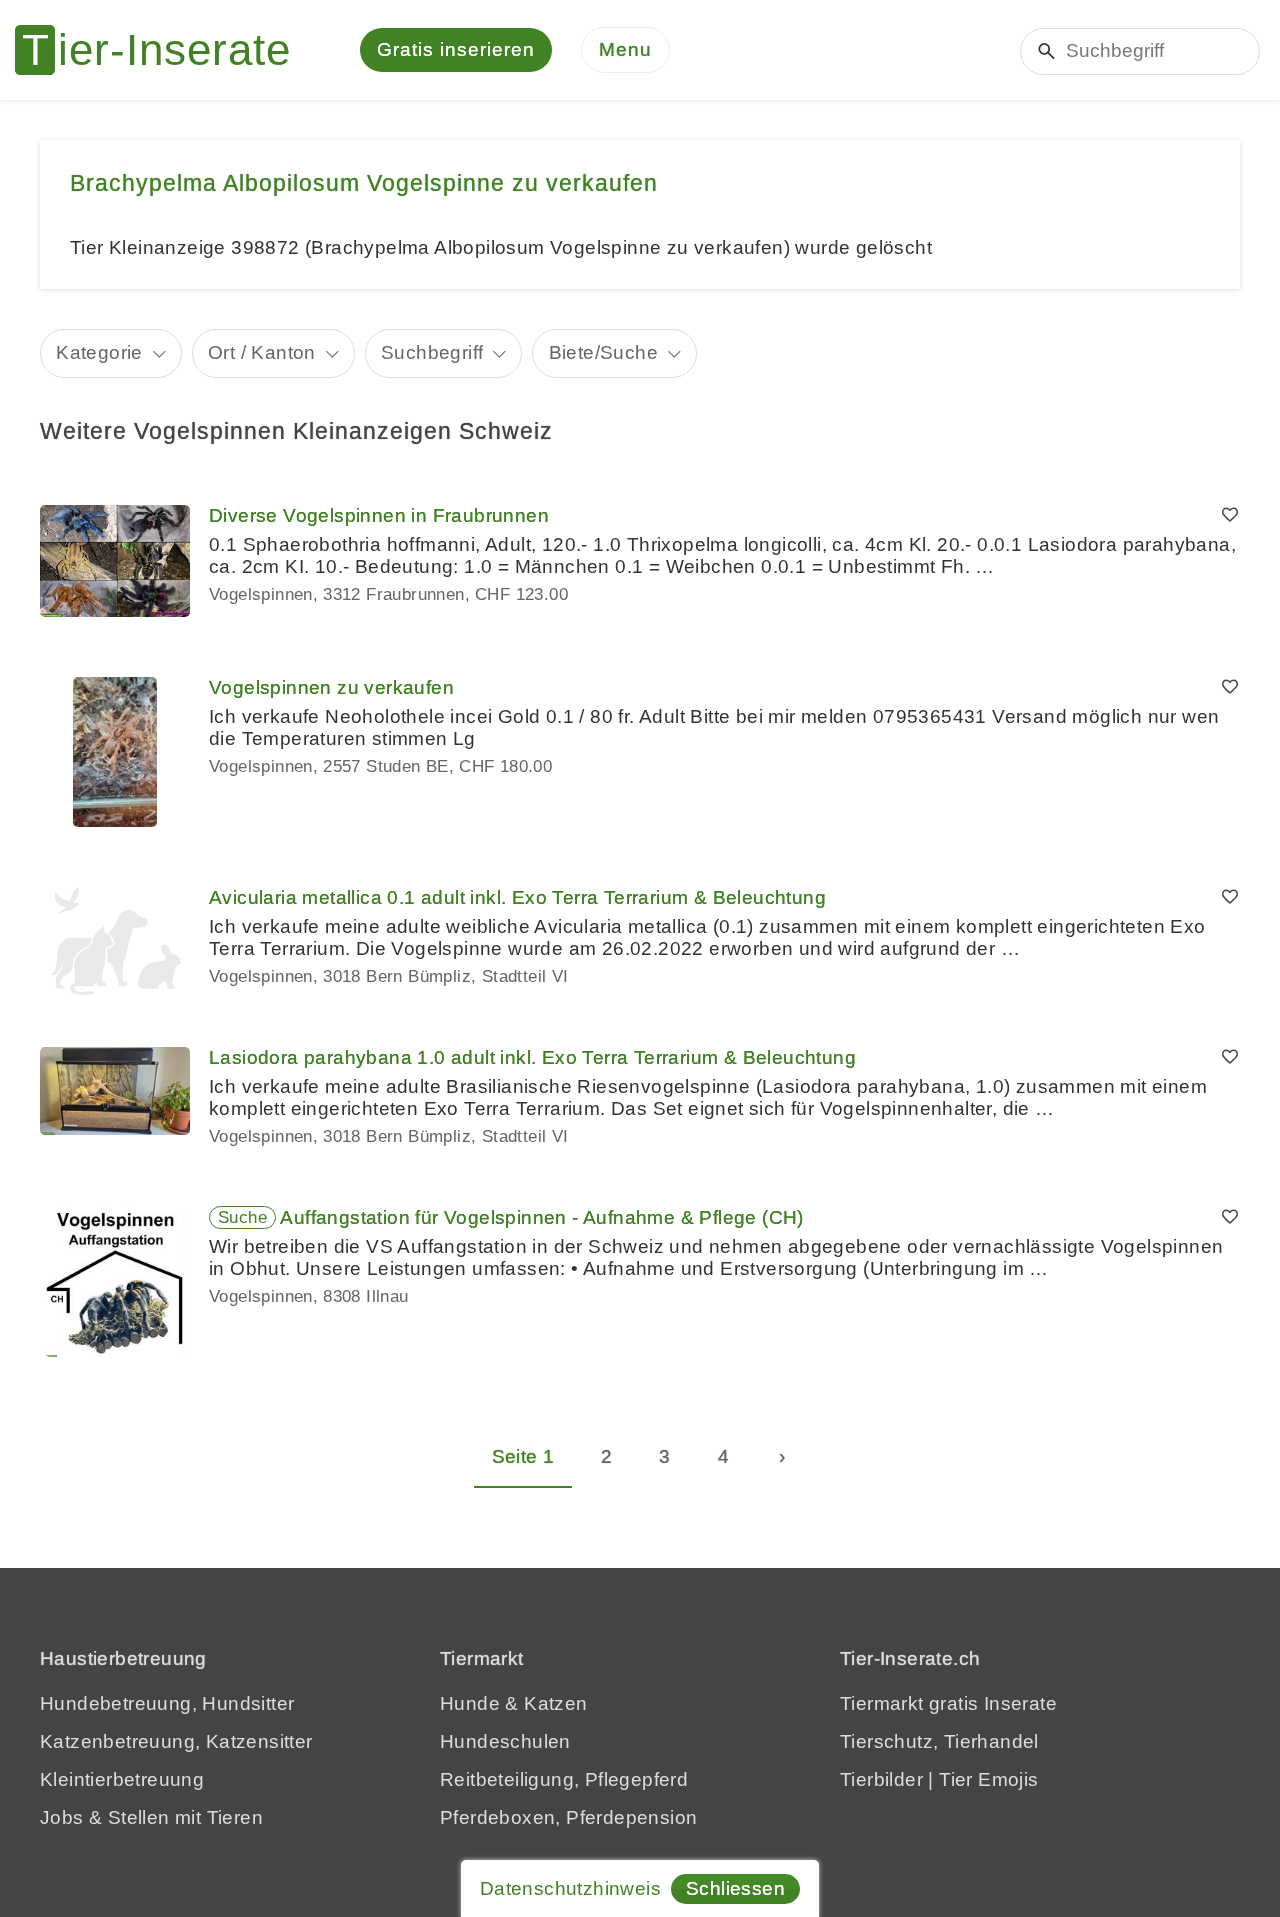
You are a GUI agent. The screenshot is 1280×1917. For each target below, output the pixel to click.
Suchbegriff (432, 352)
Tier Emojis (988, 1779)
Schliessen (735, 1888)
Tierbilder (881, 1779)
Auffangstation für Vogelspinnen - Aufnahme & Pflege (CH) (541, 1217)
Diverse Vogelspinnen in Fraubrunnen (379, 515)
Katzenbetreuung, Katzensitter (176, 1741)
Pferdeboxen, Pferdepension (568, 1817)
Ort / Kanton (262, 352)
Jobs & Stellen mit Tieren (151, 1817)
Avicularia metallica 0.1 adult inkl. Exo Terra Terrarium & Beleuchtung (517, 897)
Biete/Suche (603, 352)
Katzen (555, 1703)
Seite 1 (523, 1456)
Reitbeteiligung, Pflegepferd (564, 1779)
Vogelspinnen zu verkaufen (331, 687)
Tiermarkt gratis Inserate (948, 1703)
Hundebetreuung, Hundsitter (167, 1703)
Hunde (470, 1703)
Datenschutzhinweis (570, 1888)
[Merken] (1230, 516)
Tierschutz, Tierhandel (939, 1741)
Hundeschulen (505, 1741)
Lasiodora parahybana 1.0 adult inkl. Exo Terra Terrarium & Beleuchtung (532, 1057)
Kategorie (99, 352)
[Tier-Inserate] (165, 50)
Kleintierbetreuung (122, 1779)
